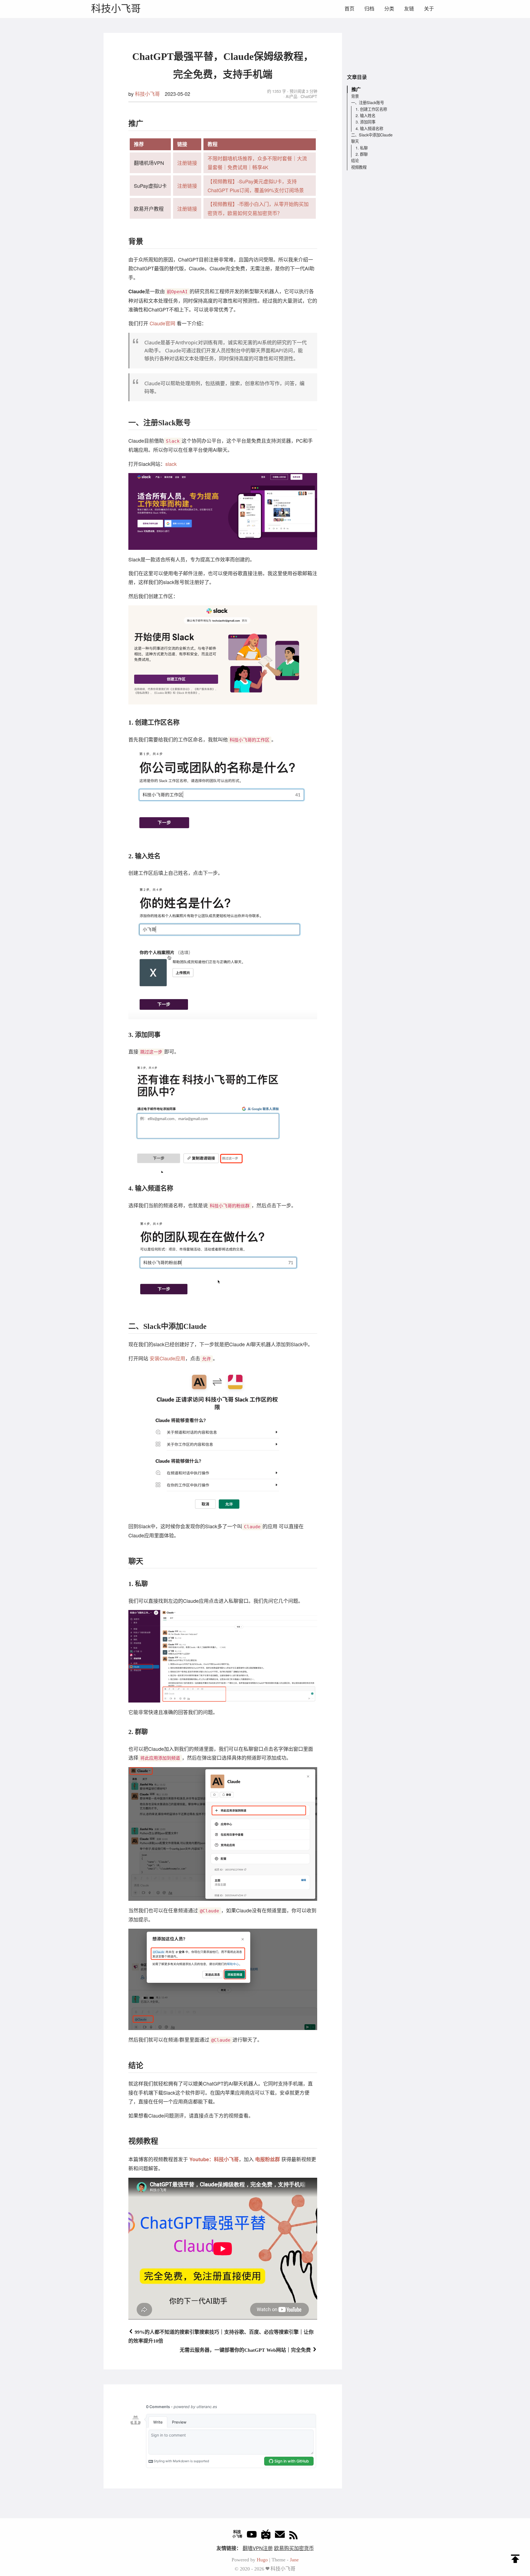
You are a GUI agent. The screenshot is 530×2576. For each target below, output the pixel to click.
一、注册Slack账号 (368, 103)
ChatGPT (308, 96)
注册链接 (187, 163)
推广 (356, 89)
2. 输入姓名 (365, 115)
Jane (294, 2560)
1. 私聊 (362, 148)
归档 (369, 9)
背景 (355, 96)
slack (171, 464)
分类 (389, 9)
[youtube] (252, 2536)
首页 (349, 9)
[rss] (293, 2536)
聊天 (355, 141)
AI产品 (291, 96)
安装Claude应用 (167, 1358)
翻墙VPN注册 (258, 2548)
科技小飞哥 (116, 9)
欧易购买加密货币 (294, 2548)
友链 (409, 9)
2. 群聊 (362, 154)
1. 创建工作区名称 (371, 109)
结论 (355, 160)
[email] (280, 2536)
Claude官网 (162, 323)
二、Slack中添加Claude (372, 135)
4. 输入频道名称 (369, 128)
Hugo (262, 2560)
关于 (429, 9)
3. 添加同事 (365, 122)
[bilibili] (266, 2536)
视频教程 (359, 167)
